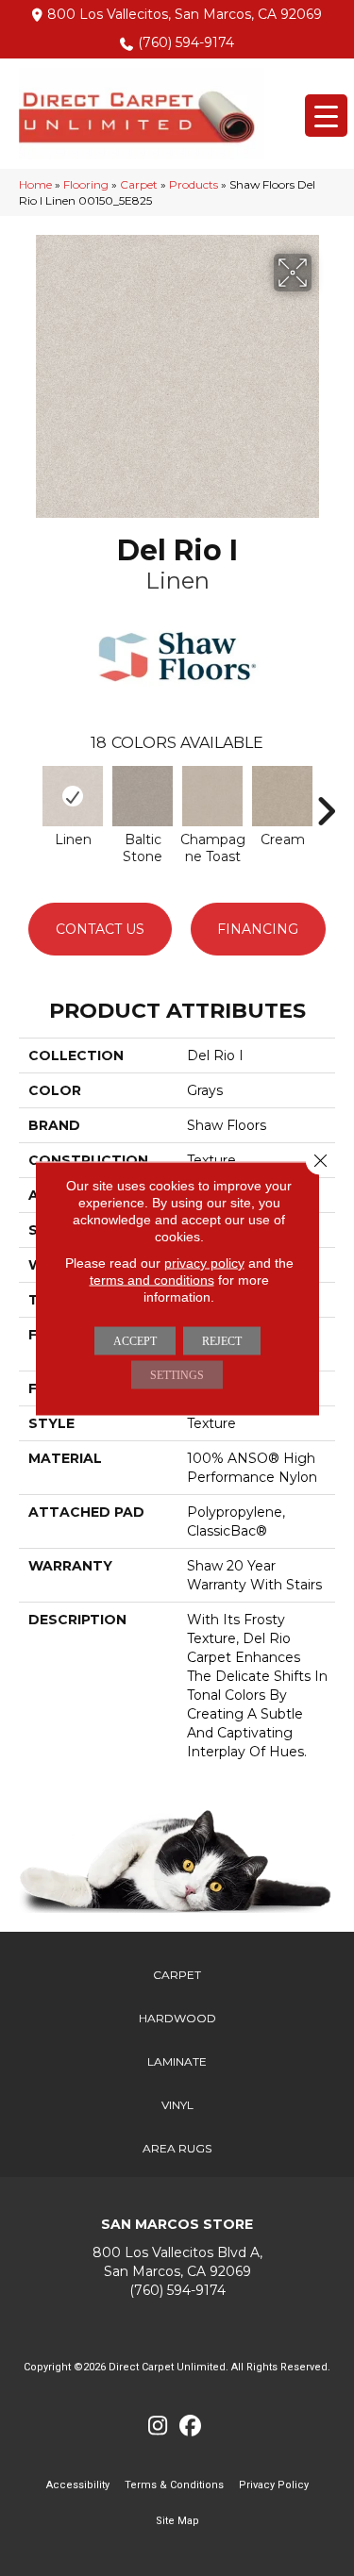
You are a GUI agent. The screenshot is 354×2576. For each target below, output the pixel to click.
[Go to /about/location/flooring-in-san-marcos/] (177, 2262)
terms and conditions (152, 1279)
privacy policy (204, 1262)
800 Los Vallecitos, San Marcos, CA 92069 (185, 14)
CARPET (177, 1975)
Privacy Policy (274, 2485)
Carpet (139, 184)
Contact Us (100, 929)
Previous (28, 802)
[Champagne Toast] (212, 796)
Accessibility (78, 2485)
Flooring (86, 184)
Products (194, 184)
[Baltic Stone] (143, 796)
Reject (222, 1340)
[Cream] (282, 796)
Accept (135, 1340)
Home (35, 184)
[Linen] (73, 796)
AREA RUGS (177, 2148)
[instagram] (158, 2426)
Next (326, 802)
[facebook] (191, 2426)
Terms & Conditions (174, 2485)
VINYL (177, 2105)
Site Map (177, 2521)
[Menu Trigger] (326, 116)
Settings (177, 1374)
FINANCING (258, 929)
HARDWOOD (177, 2018)
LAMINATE (177, 2061)
